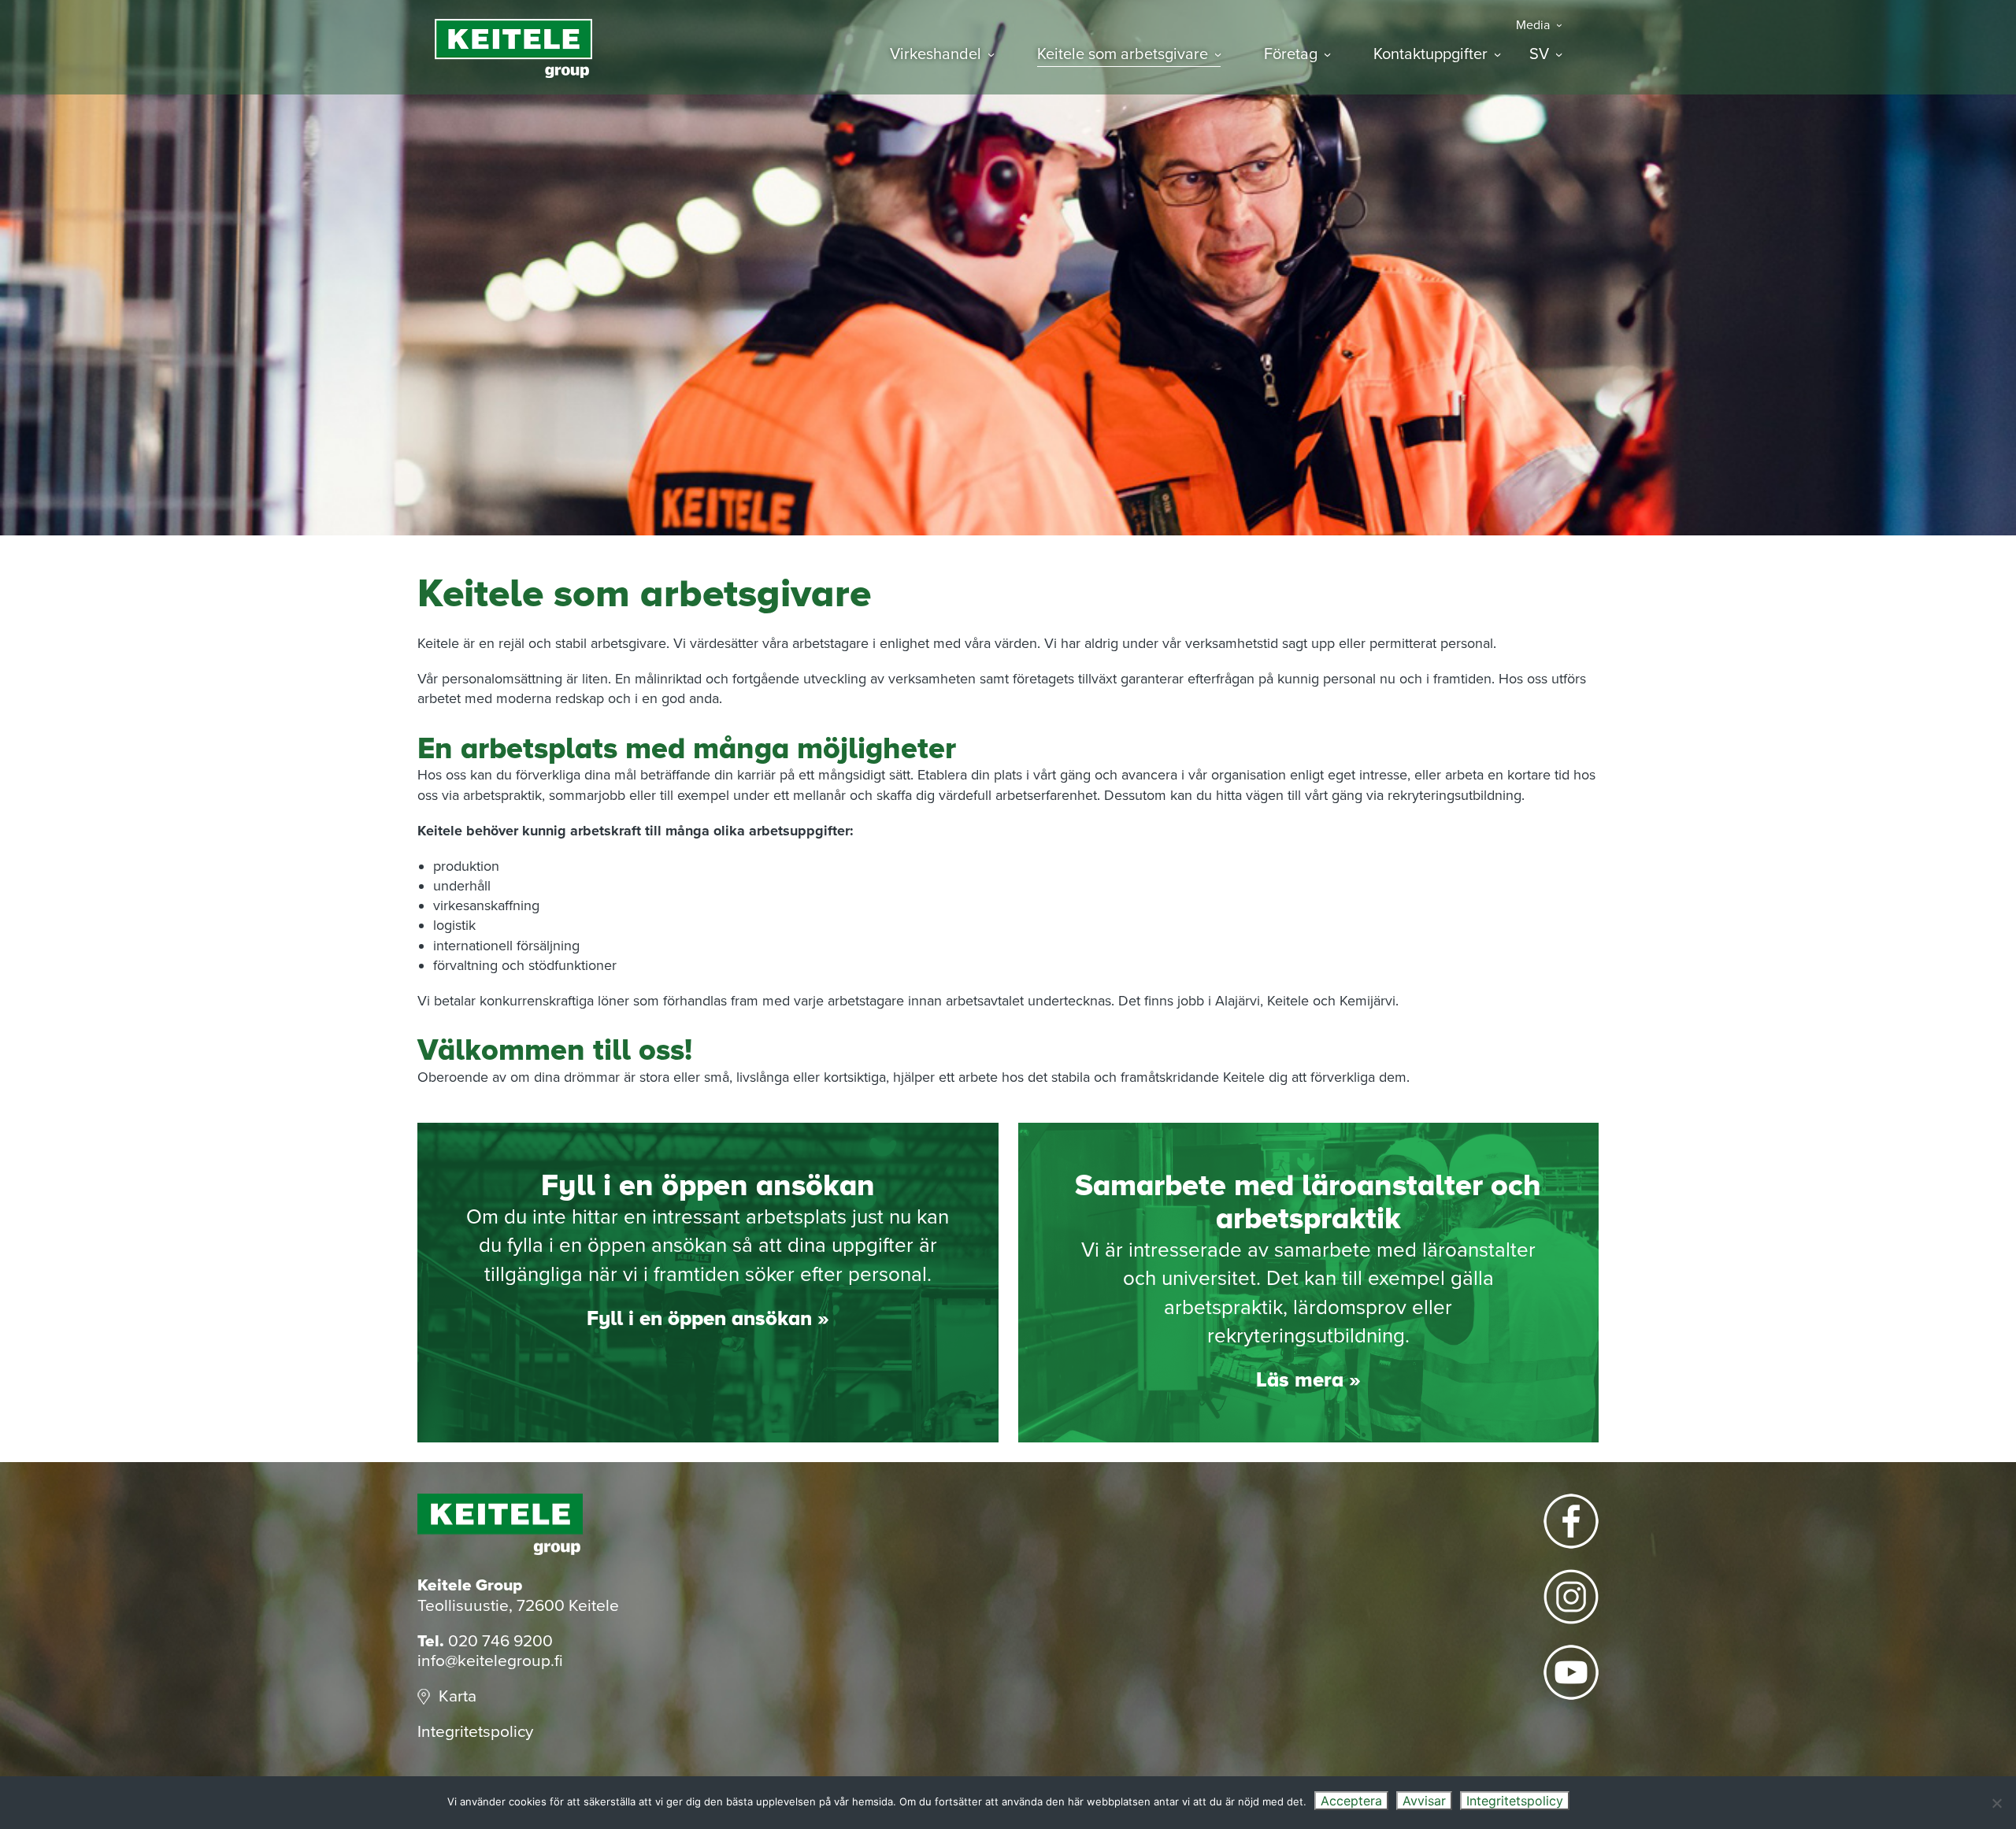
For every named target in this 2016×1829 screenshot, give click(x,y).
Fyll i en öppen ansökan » (708, 1319)
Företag (1291, 55)
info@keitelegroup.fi (490, 1661)
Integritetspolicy (475, 1732)
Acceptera (1351, 1801)
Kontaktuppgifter (1430, 55)
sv (1539, 55)
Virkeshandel (936, 55)
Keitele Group (513, 48)
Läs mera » (1308, 1380)
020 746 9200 (500, 1641)
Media (1533, 26)
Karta (458, 1696)
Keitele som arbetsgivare (1123, 55)
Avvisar (1424, 1801)
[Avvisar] (1996, 1803)
